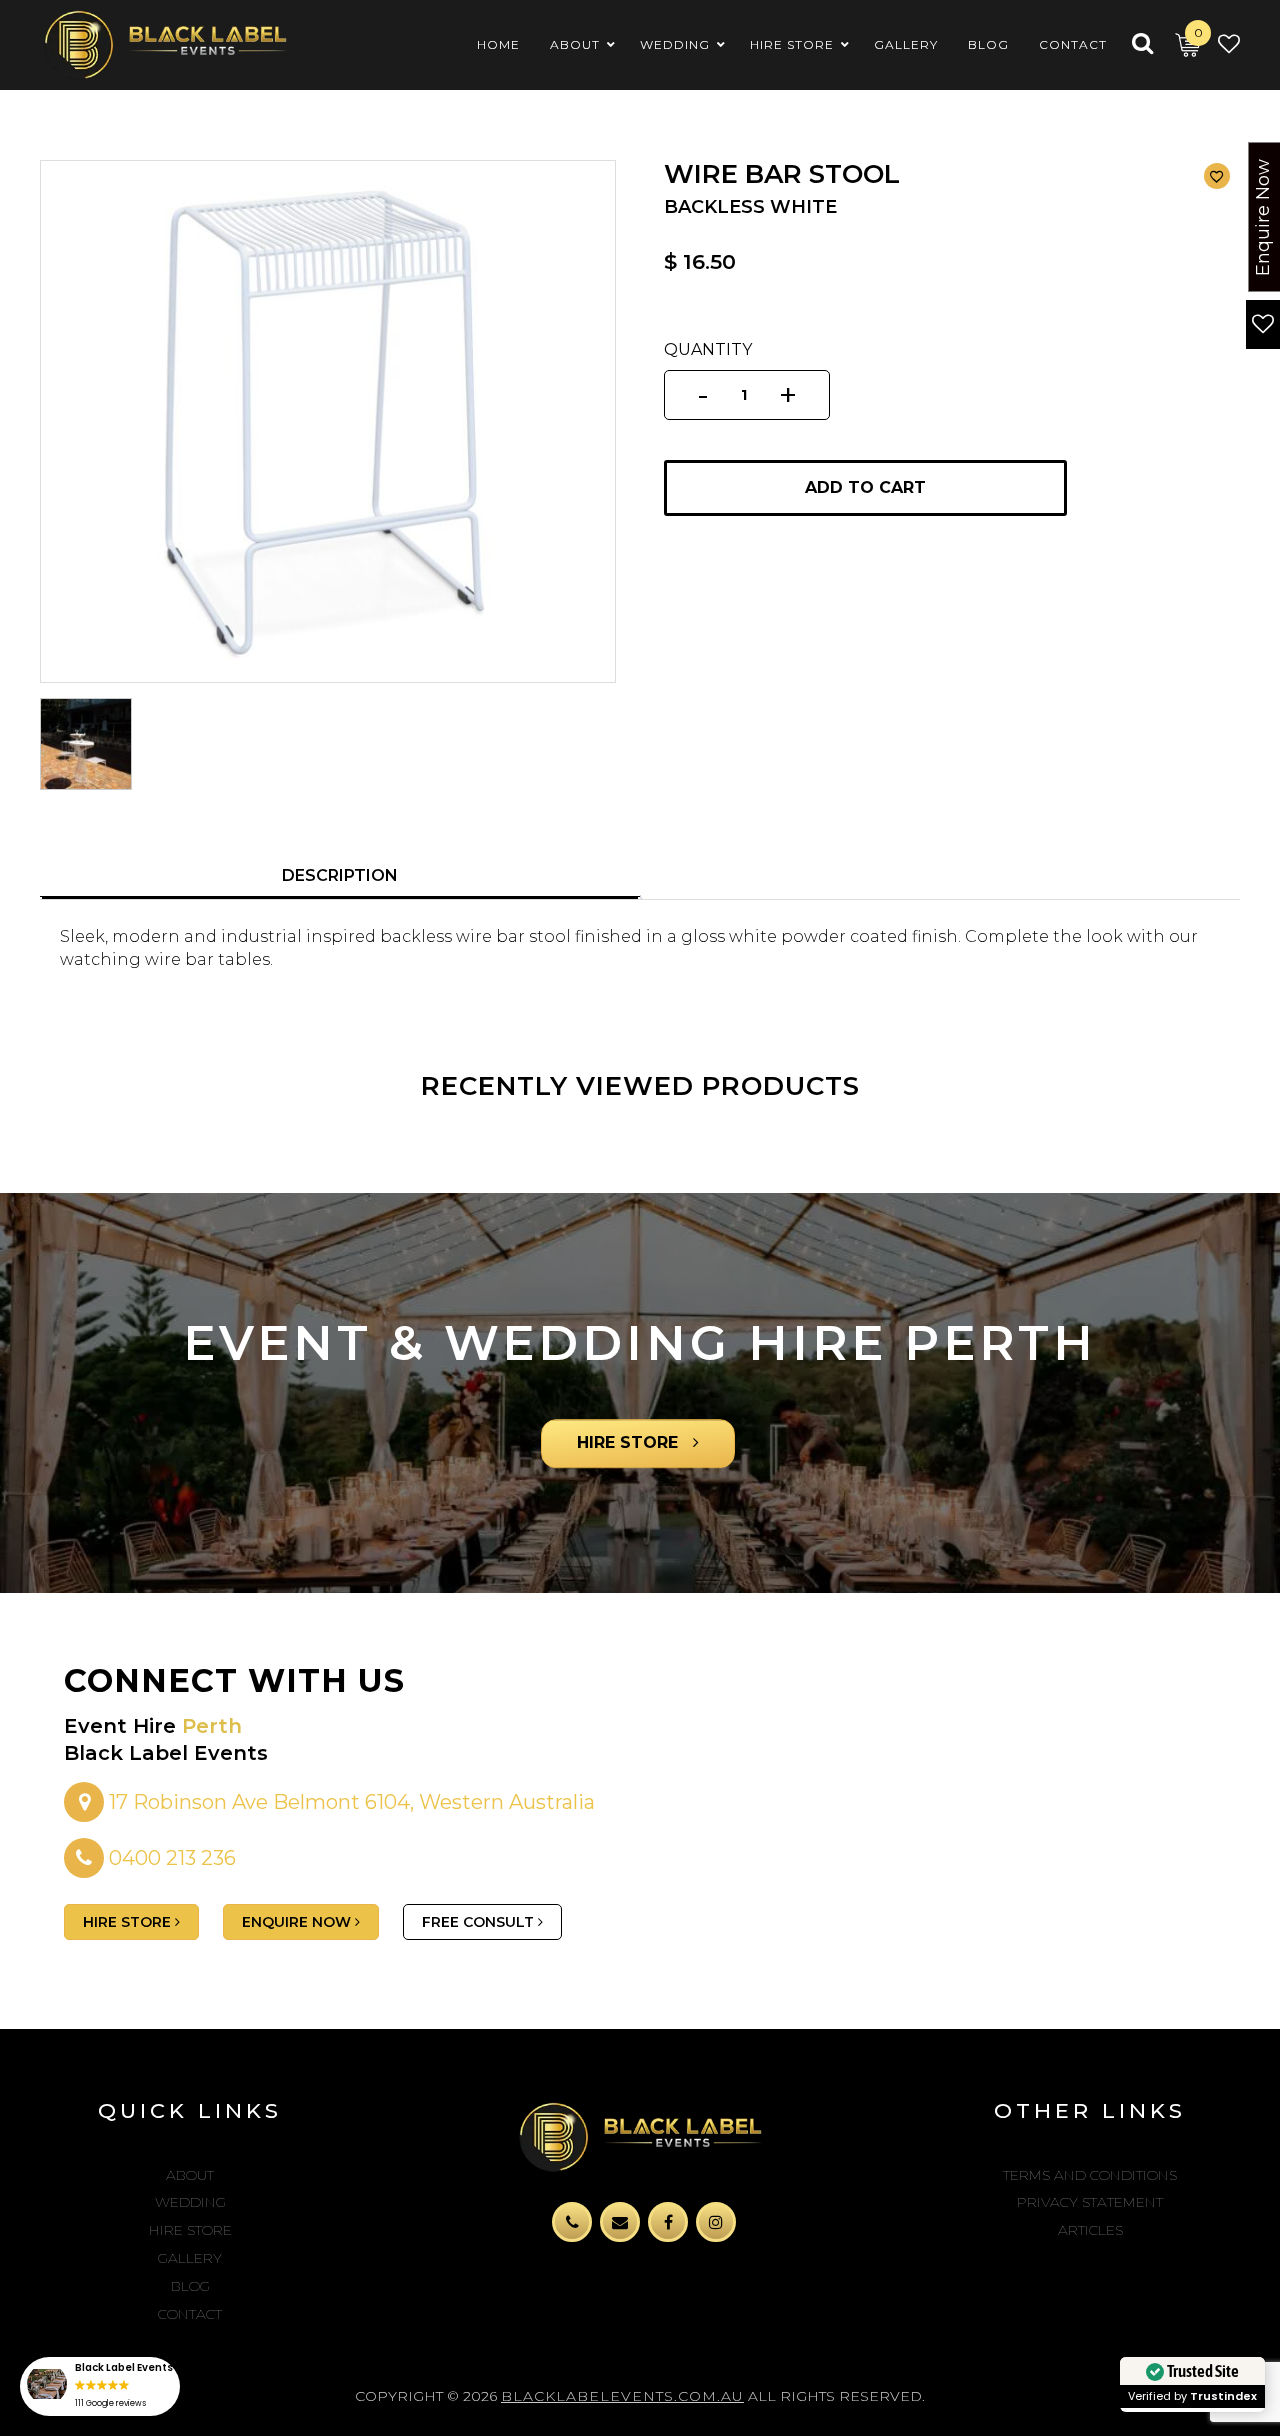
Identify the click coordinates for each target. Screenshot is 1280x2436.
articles (1090, 2230)
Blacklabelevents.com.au (622, 2396)
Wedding (190, 2202)
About (190, 2175)
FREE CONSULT (480, 1922)
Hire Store (190, 2230)
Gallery (190, 2258)
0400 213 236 (172, 1858)
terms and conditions (1090, 2175)
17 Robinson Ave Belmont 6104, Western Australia (349, 1802)
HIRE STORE (630, 1443)
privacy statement (1090, 2202)
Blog (190, 2286)
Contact (190, 2314)
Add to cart (865, 487)
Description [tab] (340, 875)
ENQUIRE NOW (298, 1922)
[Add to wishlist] (1217, 176)
